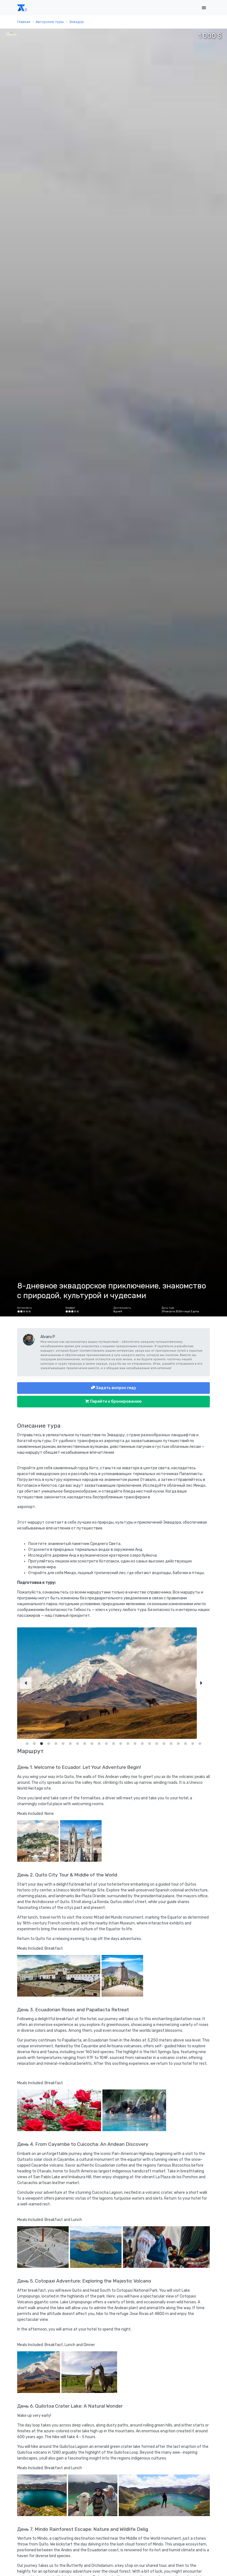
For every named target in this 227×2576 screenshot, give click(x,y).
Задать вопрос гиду (116, 1388)
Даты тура (168, 1308)
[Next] (201, 1697)
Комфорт (70, 1308)
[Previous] (26, 1697)
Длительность (122, 1308)
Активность (24, 1308)
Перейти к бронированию (115, 1401)
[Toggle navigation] (204, 8)
